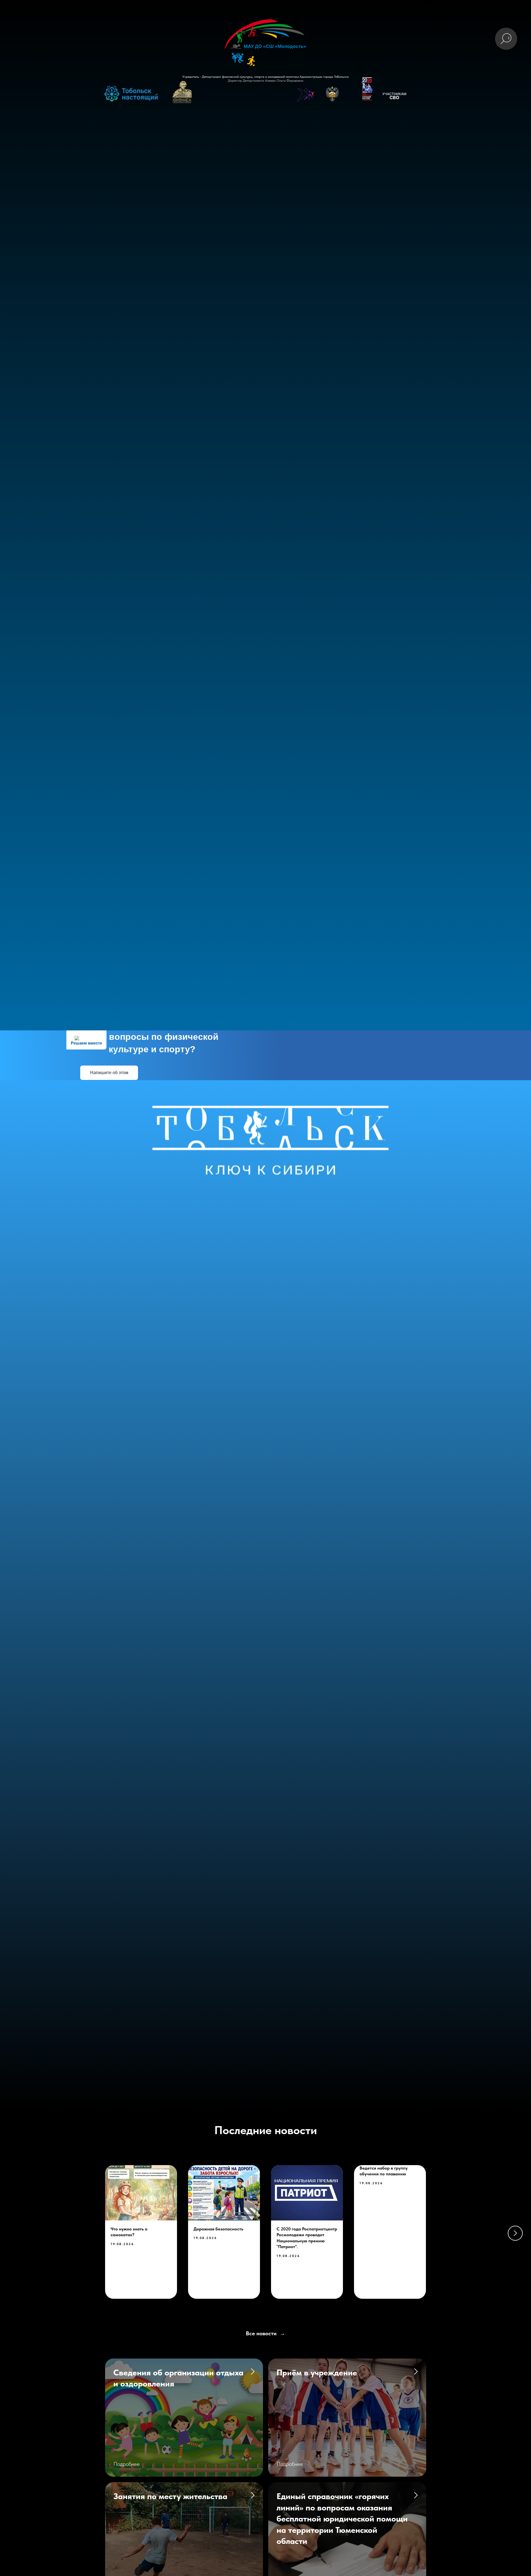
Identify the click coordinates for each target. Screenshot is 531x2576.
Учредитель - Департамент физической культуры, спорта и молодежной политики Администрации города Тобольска (265, 77)
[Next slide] (515, 2233)
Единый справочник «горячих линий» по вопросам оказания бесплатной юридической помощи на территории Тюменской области (342, 2518)
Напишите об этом (109, 1073)
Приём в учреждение (317, 2372)
